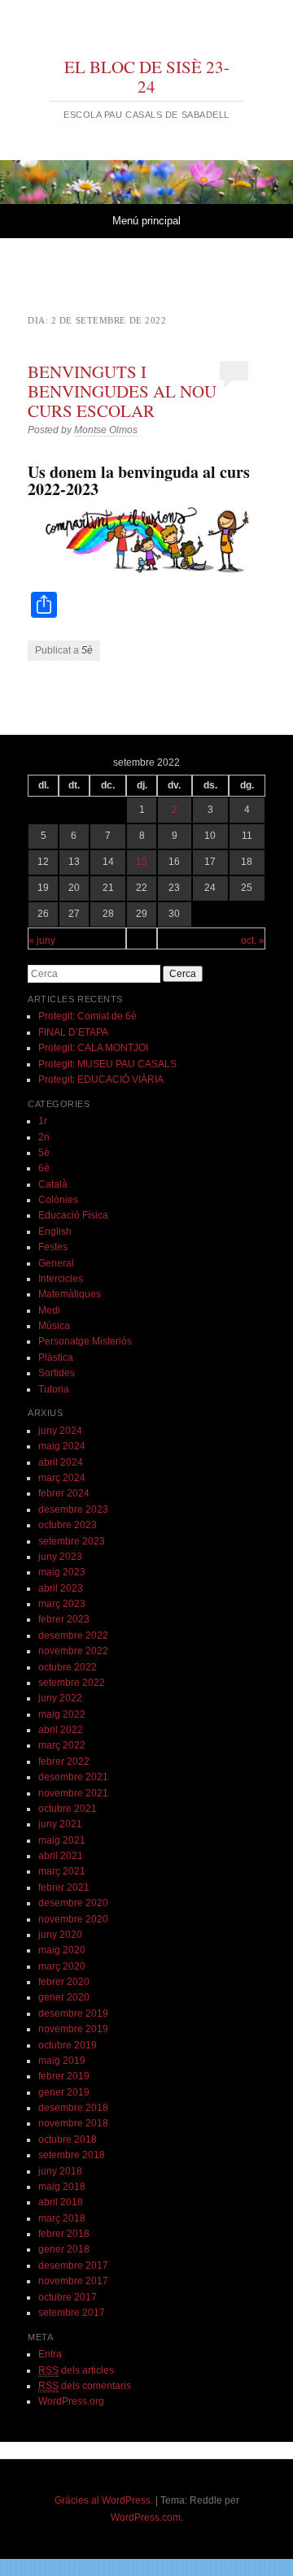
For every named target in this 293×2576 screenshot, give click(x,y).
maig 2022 (62, 1714)
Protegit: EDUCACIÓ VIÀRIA (101, 1079)
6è (44, 1168)
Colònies (58, 1200)
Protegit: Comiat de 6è (87, 1016)
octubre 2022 (68, 1667)
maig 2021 (62, 1840)
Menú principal (146, 221)
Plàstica (56, 1358)
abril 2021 (61, 1856)
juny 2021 (60, 1824)
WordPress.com (146, 2517)
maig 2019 (62, 2061)
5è (87, 650)
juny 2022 (60, 1698)
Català (53, 1184)
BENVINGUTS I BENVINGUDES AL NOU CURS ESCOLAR (122, 391)
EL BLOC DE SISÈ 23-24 (147, 76)
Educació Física (73, 1215)
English (55, 1232)
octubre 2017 (68, 2297)
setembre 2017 (72, 2313)
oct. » (253, 940)
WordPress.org (71, 2401)
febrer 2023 (64, 1619)
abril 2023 (61, 1588)
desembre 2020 (73, 1903)
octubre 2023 (68, 1525)
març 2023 (62, 1604)
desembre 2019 (73, 2013)
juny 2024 (60, 1431)
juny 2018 (60, 2171)
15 (142, 862)
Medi (49, 1310)
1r (43, 1121)
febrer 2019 (64, 2076)
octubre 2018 (68, 2139)
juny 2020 (60, 1935)
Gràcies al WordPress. (104, 2500)
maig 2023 (62, 1572)
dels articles (76, 2370)
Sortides (57, 1373)
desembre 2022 (73, 1636)
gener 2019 (64, 2092)
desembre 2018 (73, 2108)
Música (54, 1326)
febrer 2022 (64, 1761)
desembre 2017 (73, 2265)
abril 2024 (61, 1462)
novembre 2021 (73, 1793)
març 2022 (62, 1745)
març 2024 (62, 1478)
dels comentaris (85, 2386)
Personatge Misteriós (85, 1341)
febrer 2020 (64, 1982)
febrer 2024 (64, 1493)
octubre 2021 (68, 1809)
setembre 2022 (72, 1683)
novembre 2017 (73, 2281)
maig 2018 (62, 2187)
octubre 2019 (68, 2045)
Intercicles (61, 1279)
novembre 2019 (73, 2029)
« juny (42, 940)
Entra (50, 2354)
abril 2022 (61, 1730)
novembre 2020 (73, 1919)
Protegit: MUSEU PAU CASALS (107, 1064)
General (56, 1263)
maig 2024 (62, 1446)
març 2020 (62, 1966)
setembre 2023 (72, 1541)
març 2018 (62, 2218)
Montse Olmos (106, 430)
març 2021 (62, 1871)
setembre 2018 (72, 2155)
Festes (53, 1247)
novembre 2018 (73, 2123)
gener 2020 (64, 1997)
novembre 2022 (73, 1651)
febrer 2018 (64, 2234)
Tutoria (54, 1389)
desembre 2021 (73, 1777)
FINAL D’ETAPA (73, 1032)
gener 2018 (64, 2249)
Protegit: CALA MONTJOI (93, 1048)
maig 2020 (62, 1950)
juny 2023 (60, 1557)
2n (44, 1137)
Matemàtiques (70, 1294)
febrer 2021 (64, 1887)
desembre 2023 (73, 1510)
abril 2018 (61, 2202)
